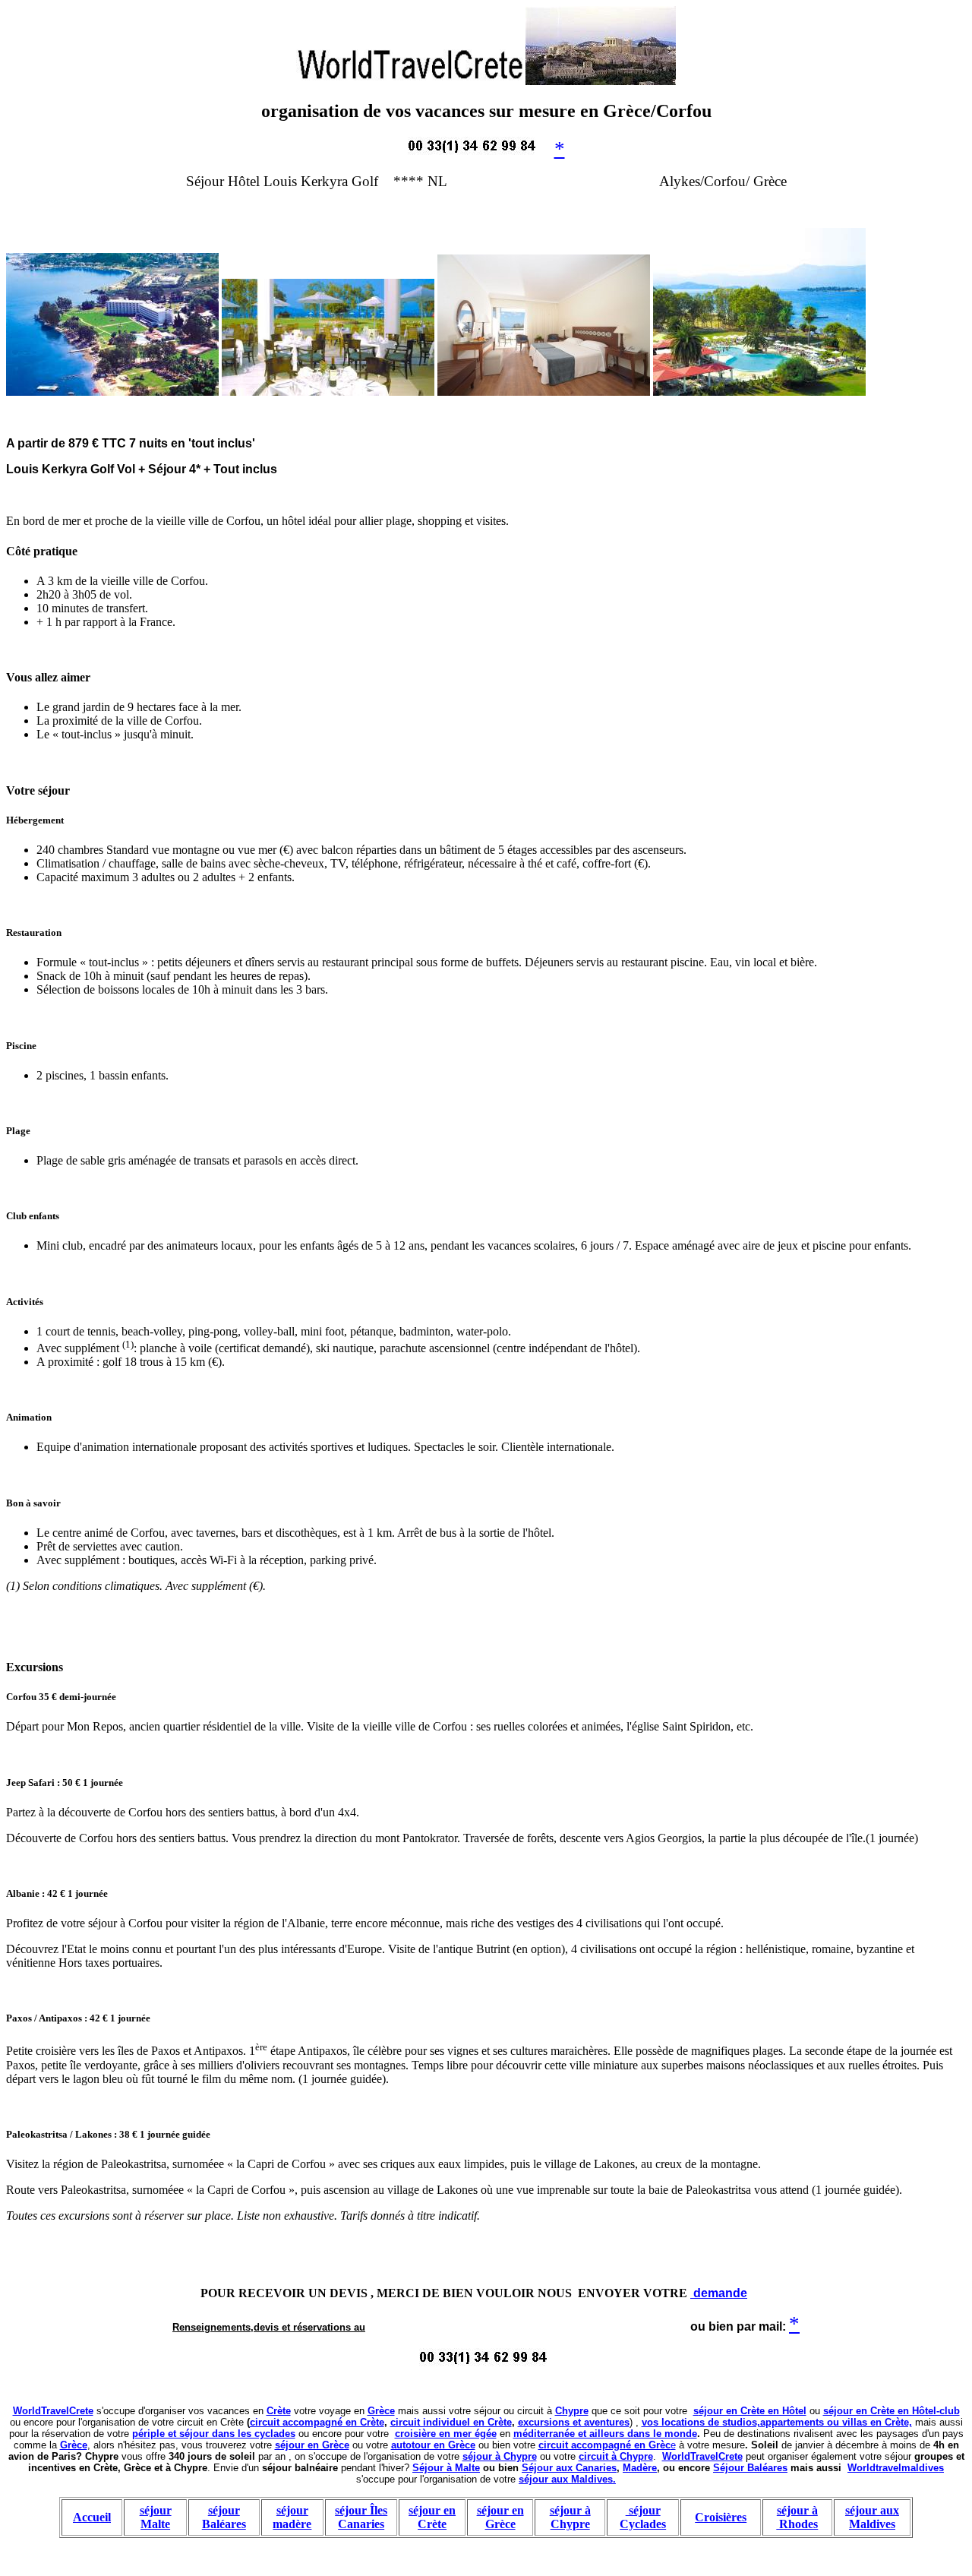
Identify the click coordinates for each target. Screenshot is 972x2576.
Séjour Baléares (750, 2468)
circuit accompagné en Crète (317, 2422)
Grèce (381, 2411)
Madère (640, 2468)
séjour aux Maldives (872, 2517)
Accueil (92, 2517)
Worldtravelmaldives (896, 2468)
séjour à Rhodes (797, 2517)
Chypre (572, 2411)
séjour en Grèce (312, 2445)
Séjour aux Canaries (569, 2468)
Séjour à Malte (446, 2468)
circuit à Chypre (616, 2456)
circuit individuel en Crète (451, 2422)
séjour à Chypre (500, 2456)
